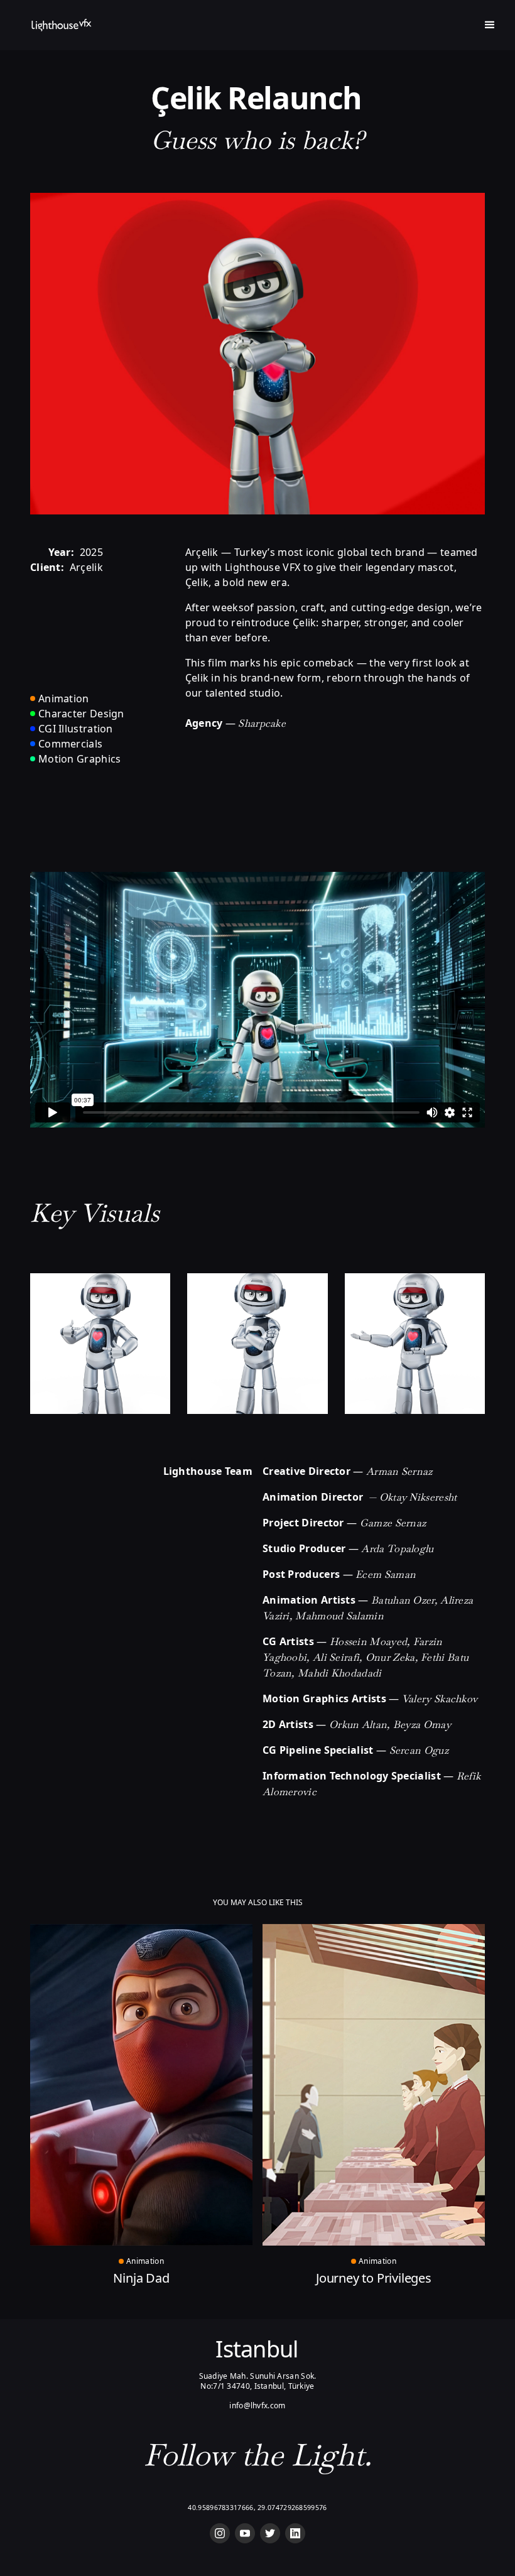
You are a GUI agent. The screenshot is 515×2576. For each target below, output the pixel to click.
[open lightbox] (100, 1343)
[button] (490, 25)
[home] (62, 25)
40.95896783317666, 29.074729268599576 (257, 2508)
